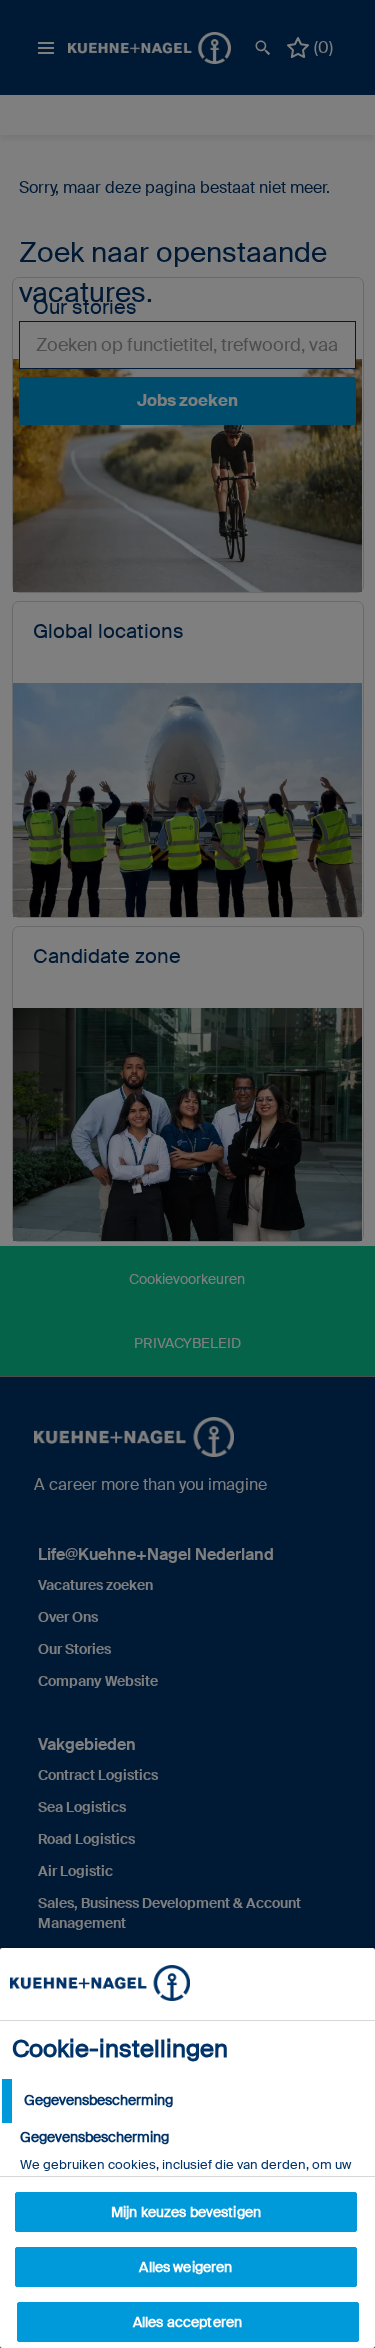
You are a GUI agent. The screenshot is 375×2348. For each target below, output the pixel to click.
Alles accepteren (187, 2322)
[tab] (187, 2101)
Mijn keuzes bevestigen (186, 2212)
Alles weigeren (185, 2267)
